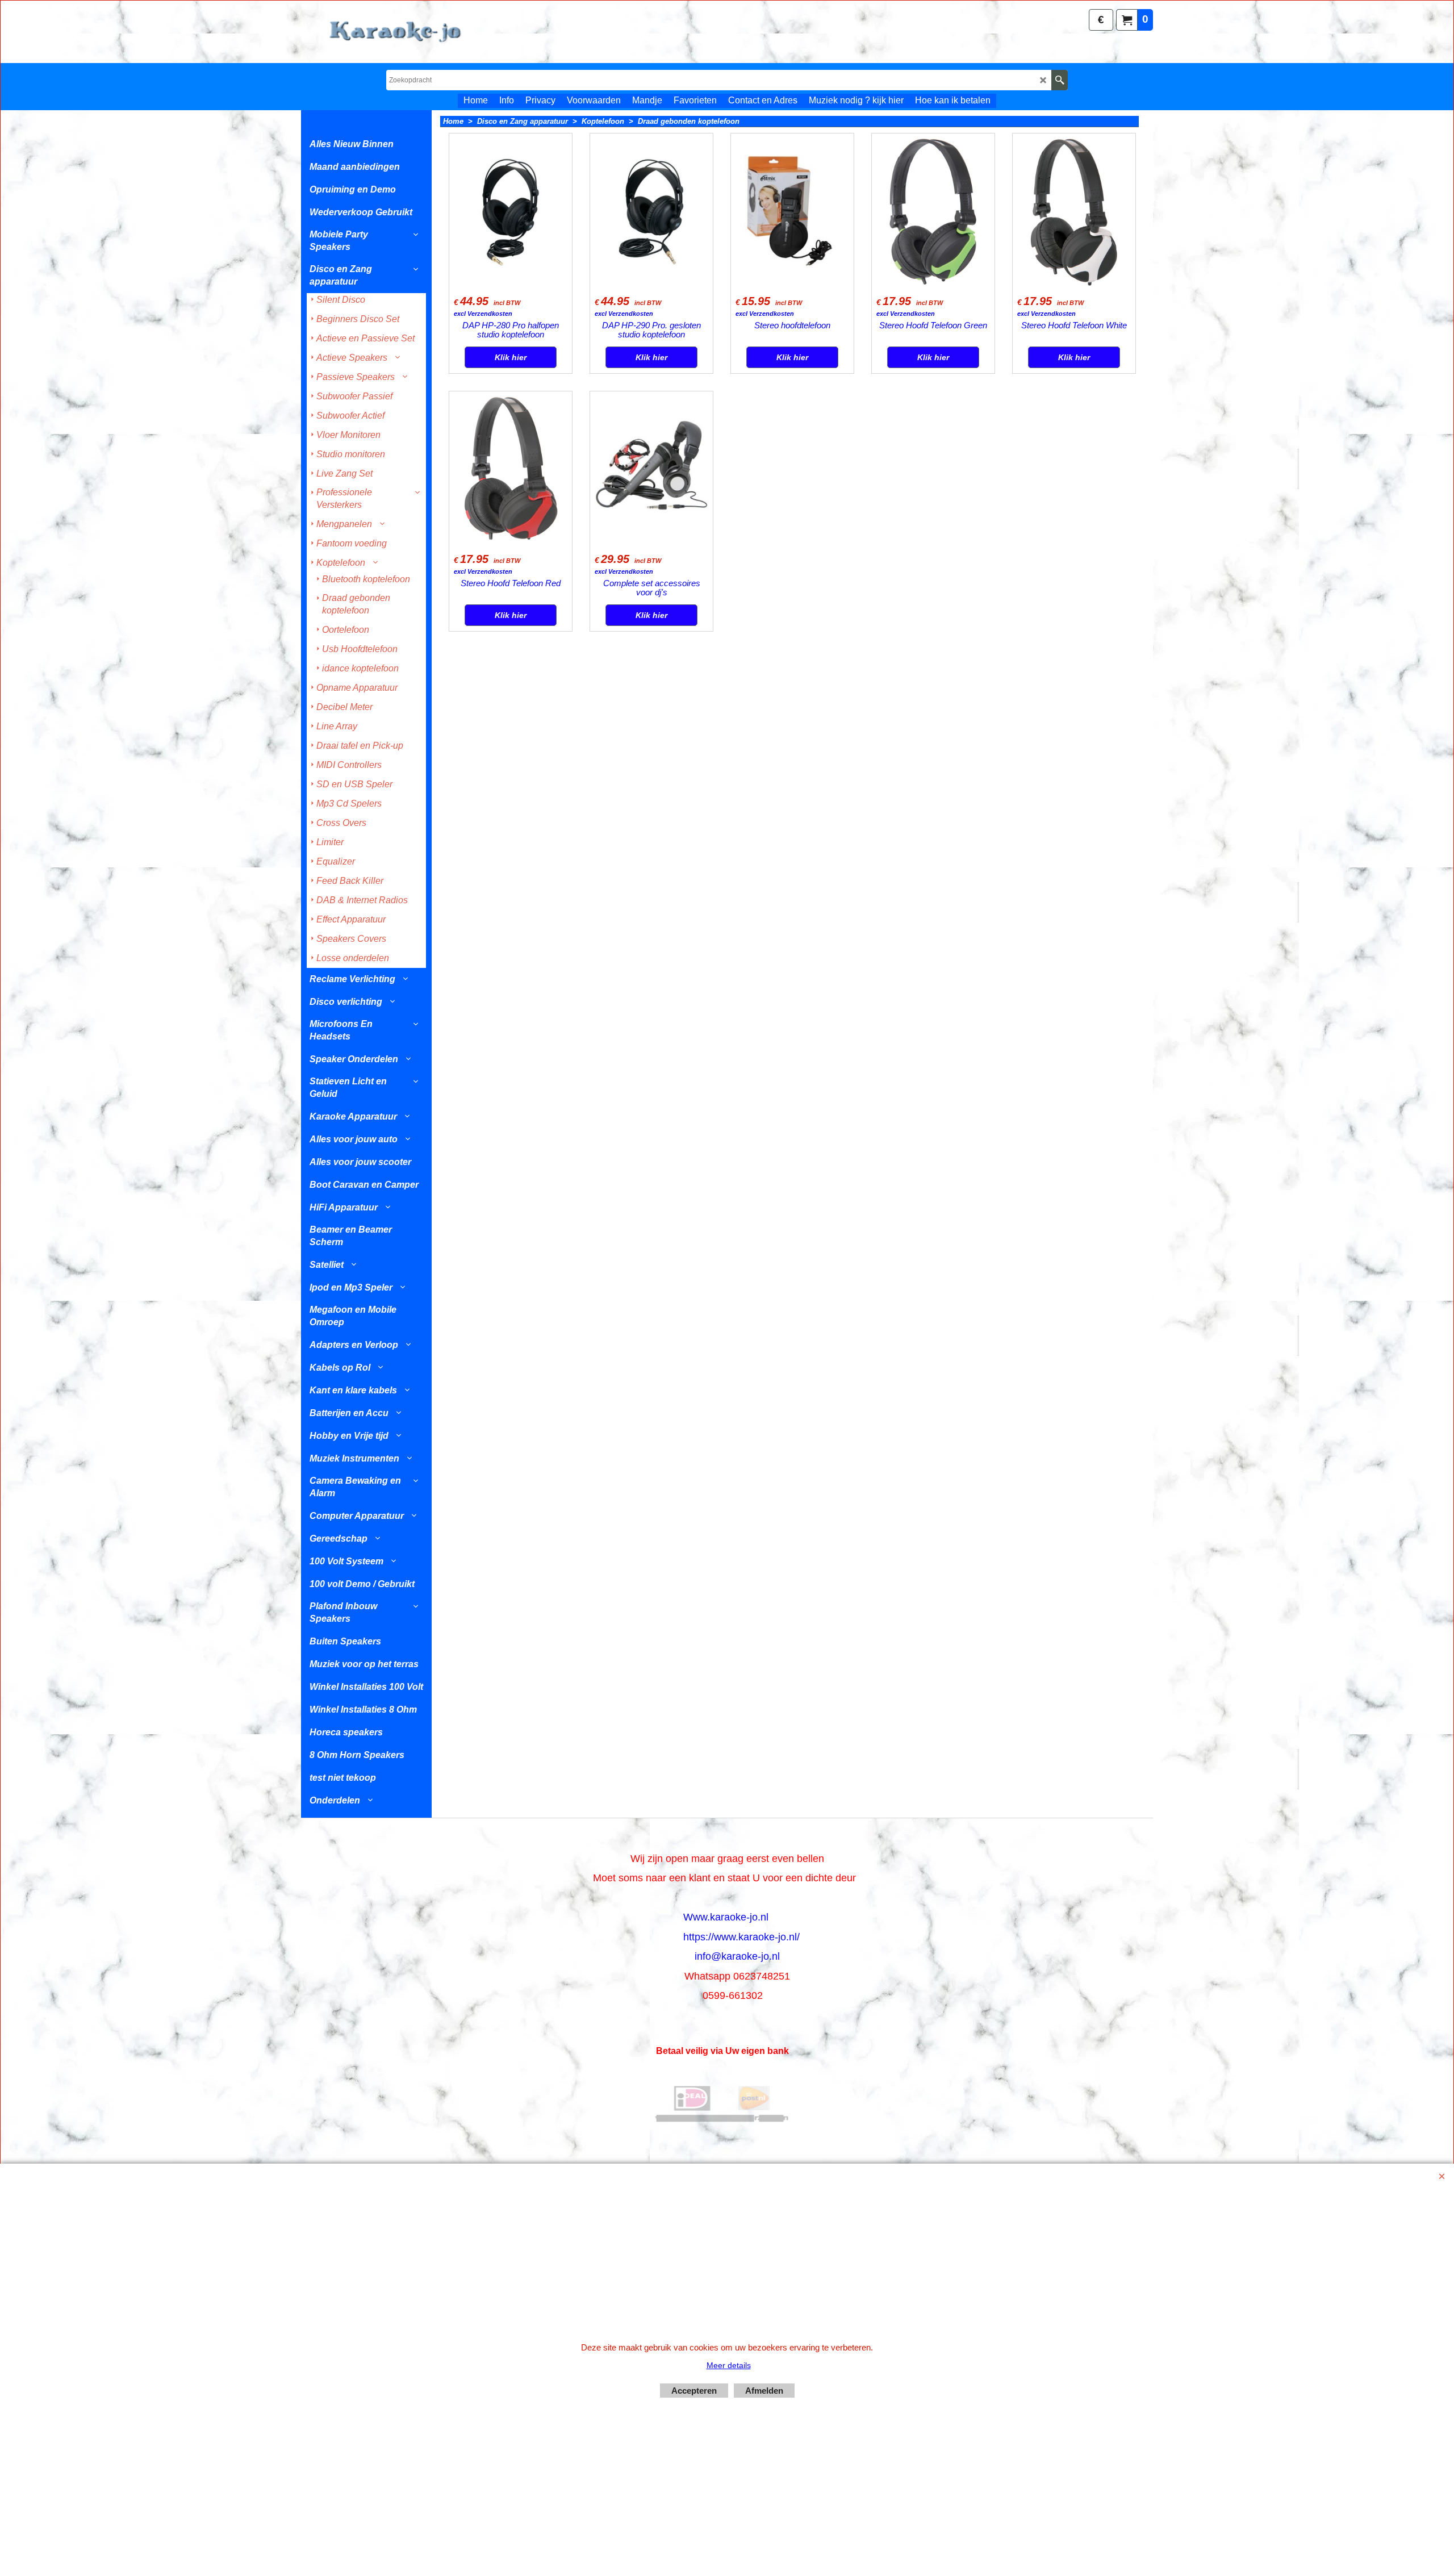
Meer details (729, 2365)
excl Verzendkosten (483, 314)
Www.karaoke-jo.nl (726, 1917)
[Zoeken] (1060, 80)
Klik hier (511, 357)
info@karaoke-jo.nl (737, 1956)
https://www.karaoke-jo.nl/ (741, 1937)
